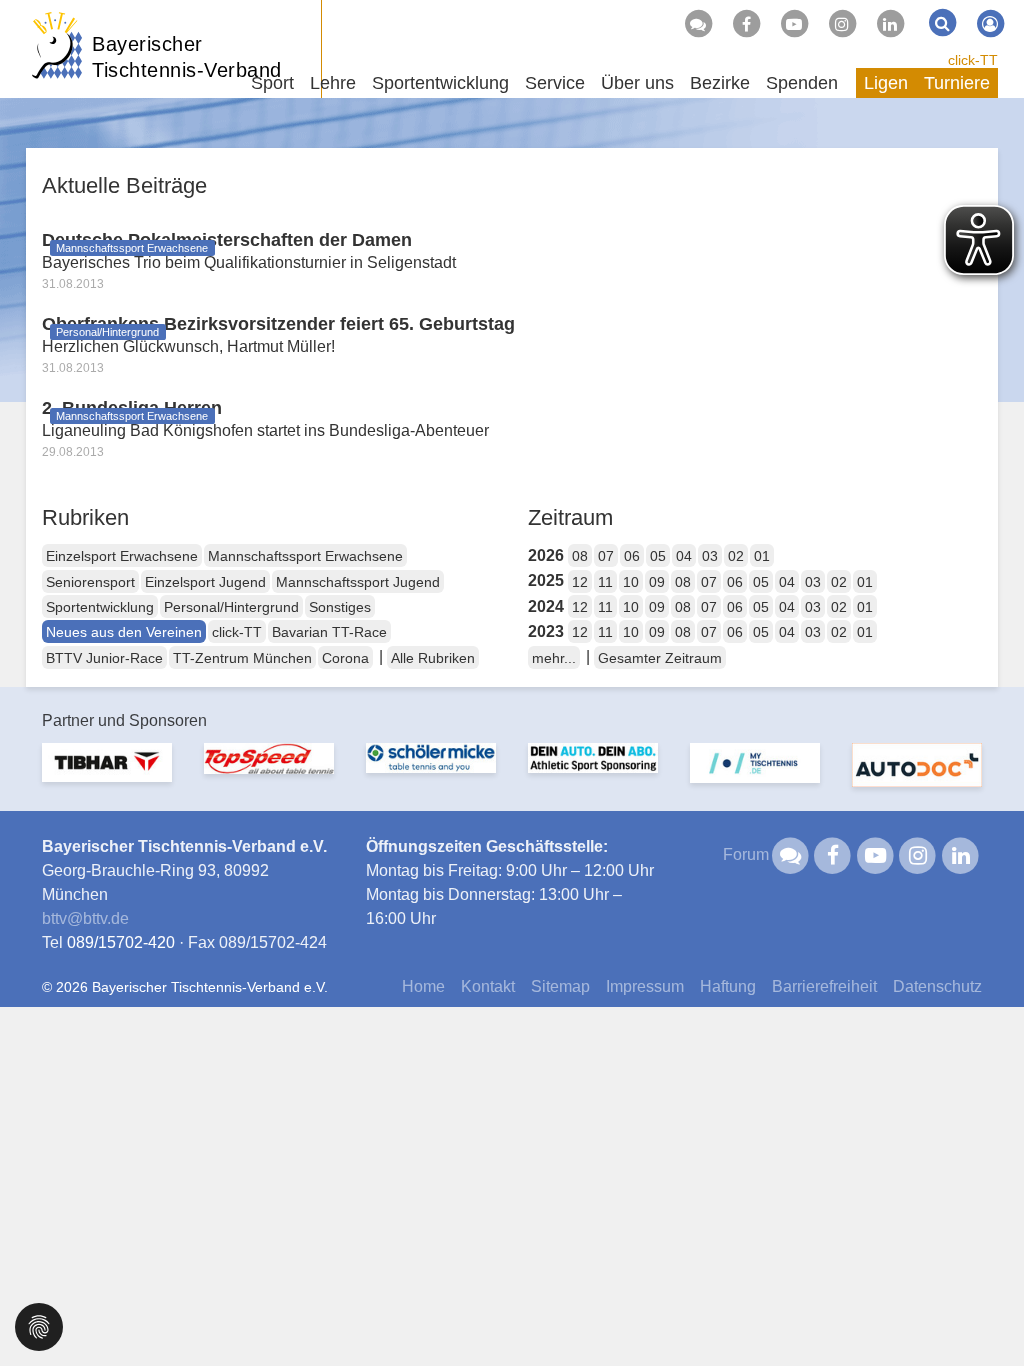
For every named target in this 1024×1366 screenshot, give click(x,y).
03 (710, 556)
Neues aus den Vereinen (124, 632)
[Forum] (698, 24)
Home (423, 986)
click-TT (973, 60)
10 (631, 582)
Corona (345, 658)
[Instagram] (842, 24)
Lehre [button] (333, 83)
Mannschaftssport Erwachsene (305, 556)
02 (736, 556)
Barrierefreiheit (824, 986)
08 (580, 556)
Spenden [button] (802, 83)
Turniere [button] (957, 83)
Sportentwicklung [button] (440, 83)
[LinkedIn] (890, 24)
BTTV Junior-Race (104, 658)
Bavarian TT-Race (329, 632)
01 (762, 556)
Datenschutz (937, 986)
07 (606, 556)
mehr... (554, 658)
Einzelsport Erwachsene (122, 556)
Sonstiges (340, 607)
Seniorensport (90, 582)
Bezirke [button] (720, 83)
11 (605, 582)
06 (632, 556)
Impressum (645, 986)
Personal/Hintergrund (231, 607)
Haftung (728, 986)
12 (580, 582)
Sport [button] (272, 83)
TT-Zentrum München (242, 658)
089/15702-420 (121, 942)
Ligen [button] (886, 83)
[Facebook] (746, 24)
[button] (39, 1325)
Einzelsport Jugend (205, 582)
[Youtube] (794, 24)
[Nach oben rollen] (984, 1310)
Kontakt (488, 986)
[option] (107, 774)
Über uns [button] (637, 83)
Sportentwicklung (100, 607)
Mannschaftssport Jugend (358, 582)
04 (684, 556)
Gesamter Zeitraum (660, 658)
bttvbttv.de (85, 918)
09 (657, 582)
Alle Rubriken (433, 658)
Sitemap (560, 986)
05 (658, 556)
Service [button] (555, 83)
